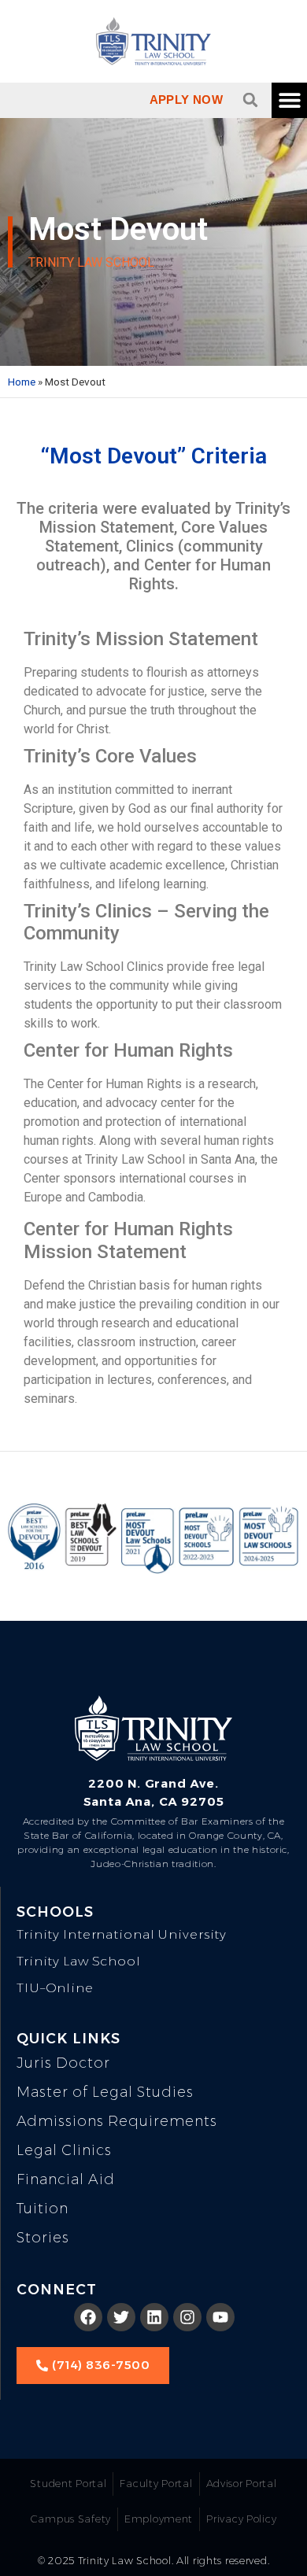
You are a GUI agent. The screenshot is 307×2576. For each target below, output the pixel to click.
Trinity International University (122, 1934)
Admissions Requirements (117, 2121)
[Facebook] (88, 2317)
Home (22, 382)
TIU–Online (55, 1988)
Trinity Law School (79, 1961)
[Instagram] (187, 2317)
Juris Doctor (63, 2063)
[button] (250, 100)
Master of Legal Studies (105, 2092)
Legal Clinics (64, 2150)
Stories (43, 2238)
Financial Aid (66, 2179)
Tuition (43, 2209)
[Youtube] (220, 2317)
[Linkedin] (154, 2317)
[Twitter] (121, 2317)
